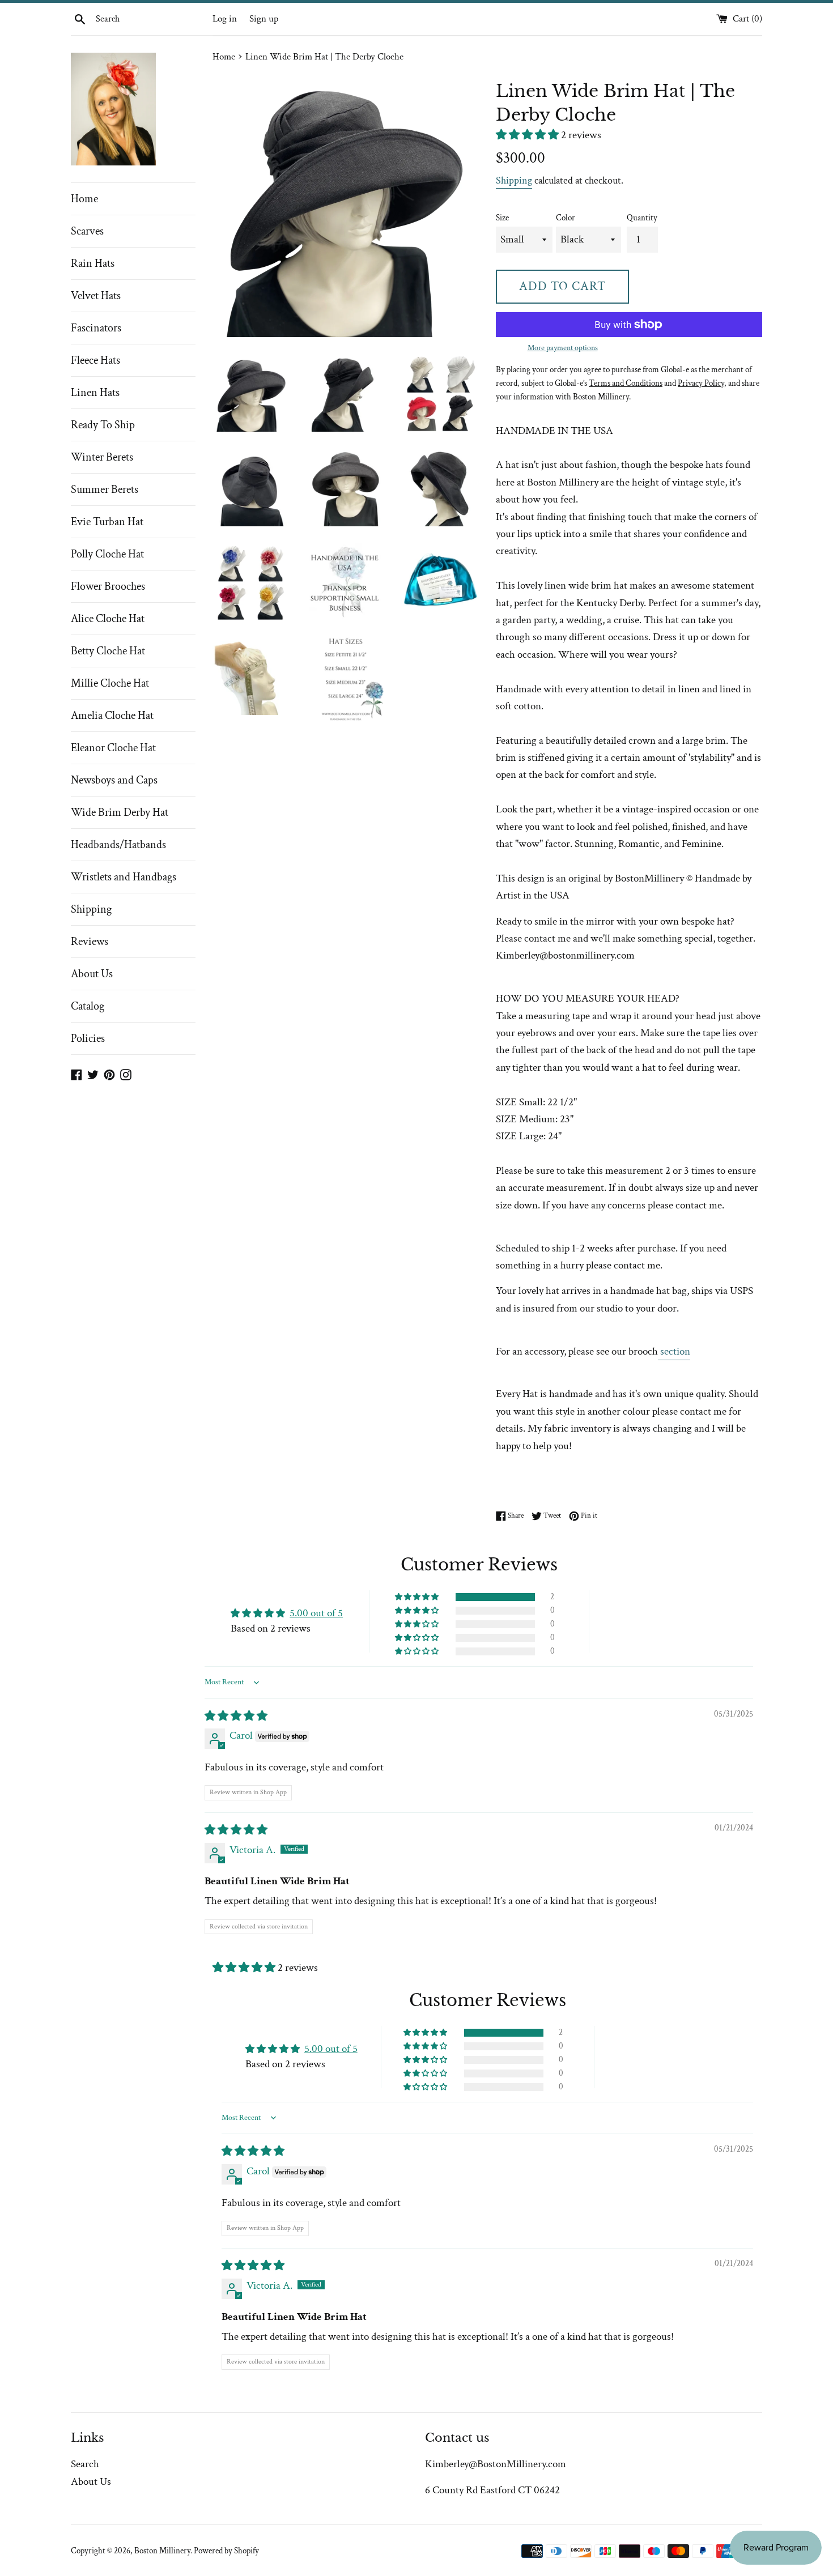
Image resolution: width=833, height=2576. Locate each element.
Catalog (88, 1006)
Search (85, 2464)
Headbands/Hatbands (118, 845)
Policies (88, 1038)
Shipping (91, 909)
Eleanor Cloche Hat (113, 748)
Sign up (264, 19)
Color (566, 218)
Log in (225, 19)
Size (502, 218)
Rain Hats (93, 263)
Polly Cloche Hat (107, 554)
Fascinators (96, 328)
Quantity (642, 218)
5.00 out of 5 (316, 1613)
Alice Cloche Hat (108, 619)
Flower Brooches (108, 586)
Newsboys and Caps (114, 780)
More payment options (563, 348)
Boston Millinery (162, 2551)
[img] (236, 1716)
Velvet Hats (96, 296)
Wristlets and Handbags (124, 877)
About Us (92, 974)
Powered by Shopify (226, 2551)
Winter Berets (102, 457)
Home (84, 199)
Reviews (90, 942)
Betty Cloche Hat (108, 651)
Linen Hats (95, 393)
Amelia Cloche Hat (112, 716)
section (674, 1351)
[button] (528, 135)
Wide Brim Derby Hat (120, 812)
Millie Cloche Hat (110, 683)
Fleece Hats (95, 360)
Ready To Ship (103, 425)
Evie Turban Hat (107, 522)
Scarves (87, 231)
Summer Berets (105, 489)
